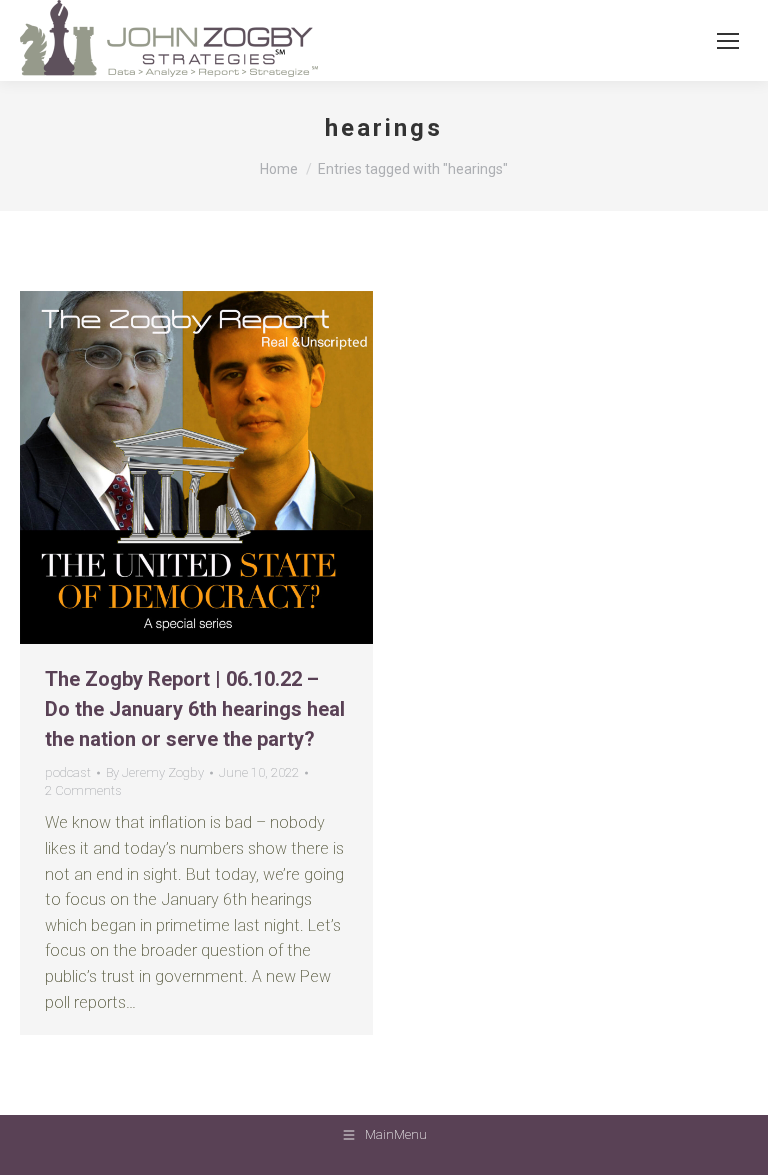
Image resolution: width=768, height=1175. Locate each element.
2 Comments (83, 790)
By (155, 772)
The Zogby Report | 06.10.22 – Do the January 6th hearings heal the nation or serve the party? (195, 709)
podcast (68, 772)
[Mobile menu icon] (728, 41)
